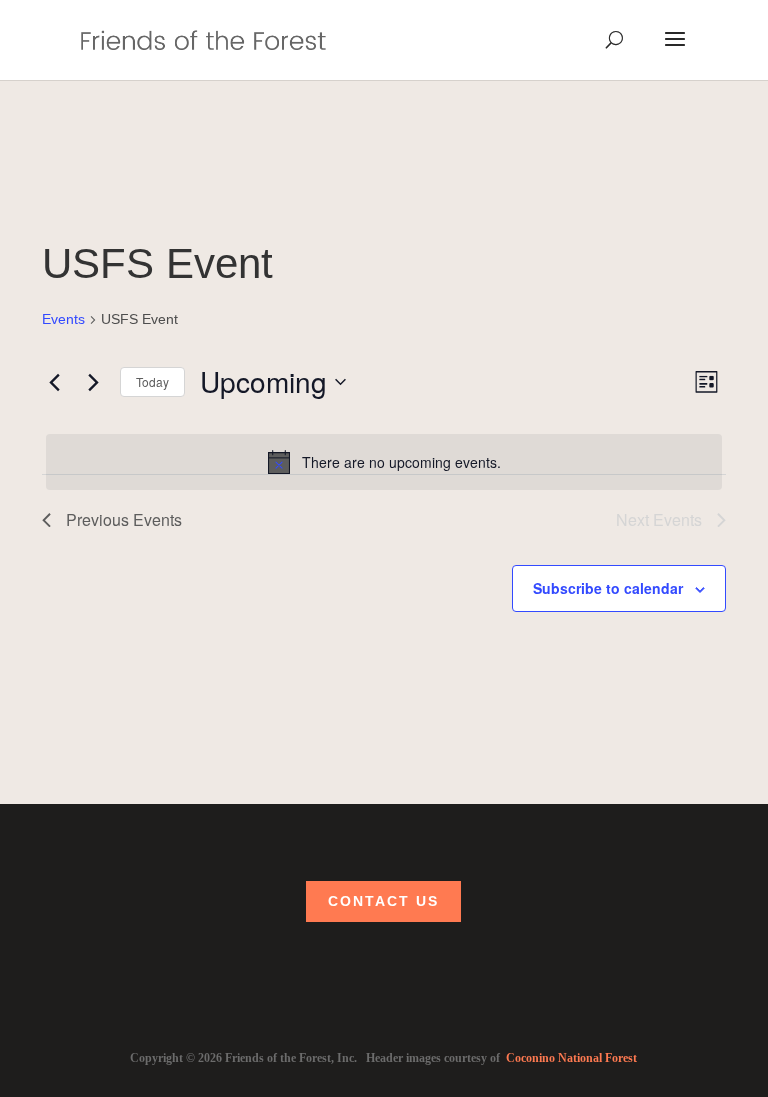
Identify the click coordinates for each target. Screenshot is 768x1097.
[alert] (384, 462)
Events (63, 319)
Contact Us (383, 902)
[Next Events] (93, 382)
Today (152, 381)
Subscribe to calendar (608, 588)
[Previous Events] (54, 382)
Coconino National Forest (571, 1058)
